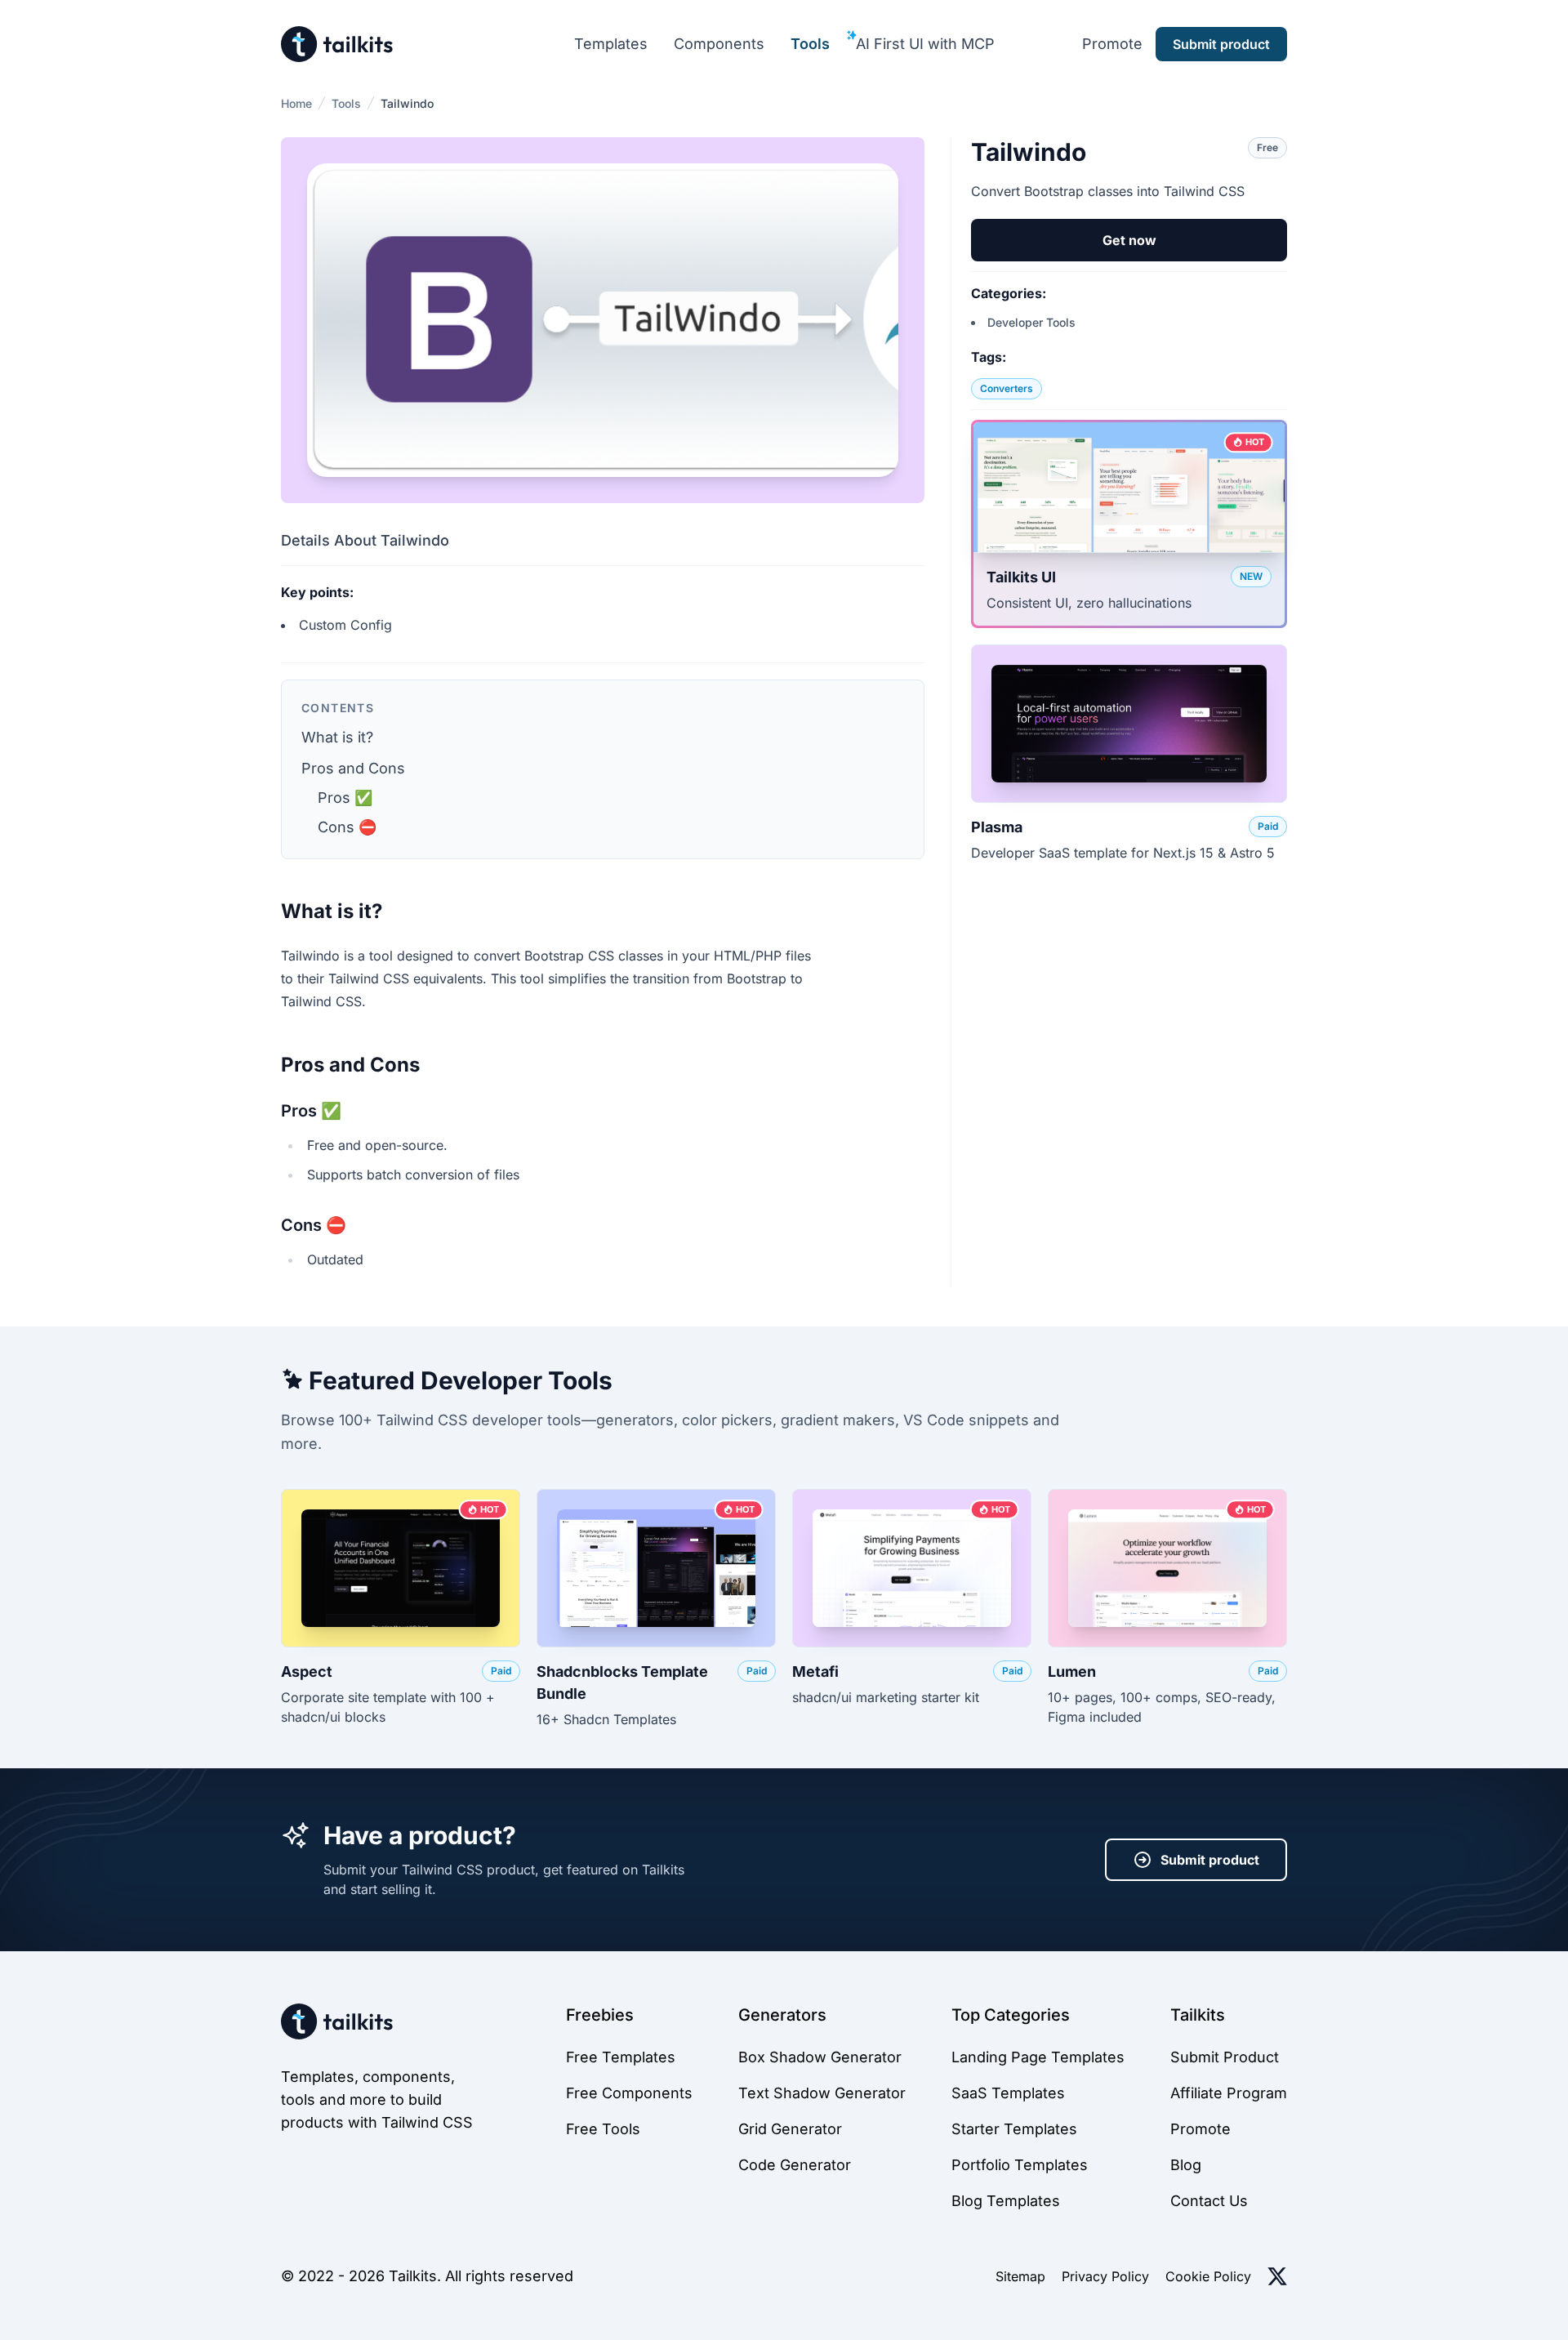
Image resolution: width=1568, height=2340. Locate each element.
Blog (1186, 2165)
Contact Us (1209, 2201)
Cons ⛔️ (347, 827)
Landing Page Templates (1038, 2057)
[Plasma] (1129, 724)
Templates (611, 44)
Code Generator (795, 2165)
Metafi (815, 1671)
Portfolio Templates (1020, 2165)
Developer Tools (1031, 322)
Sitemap (1020, 2276)
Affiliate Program (1229, 2093)
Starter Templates (1014, 2129)
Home (296, 103)
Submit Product (1225, 2057)
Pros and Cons (353, 768)
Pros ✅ (345, 798)
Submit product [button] (1221, 44)
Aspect (307, 1671)
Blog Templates (1006, 2201)
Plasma (997, 827)
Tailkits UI (1021, 577)
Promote (1112, 44)
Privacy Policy (1105, 2276)
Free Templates (621, 2057)
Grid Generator (790, 2129)
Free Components (629, 2093)
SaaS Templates (1008, 2093)
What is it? (337, 737)
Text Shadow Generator (822, 2093)
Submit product (1210, 1860)
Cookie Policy (1208, 2276)
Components (719, 44)
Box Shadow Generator (820, 2057)
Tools (810, 44)
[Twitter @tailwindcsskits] (1277, 2276)
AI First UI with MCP (925, 44)
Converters (1007, 388)
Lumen (1072, 1671)
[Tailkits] (337, 44)
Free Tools (603, 2129)
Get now (1129, 240)
